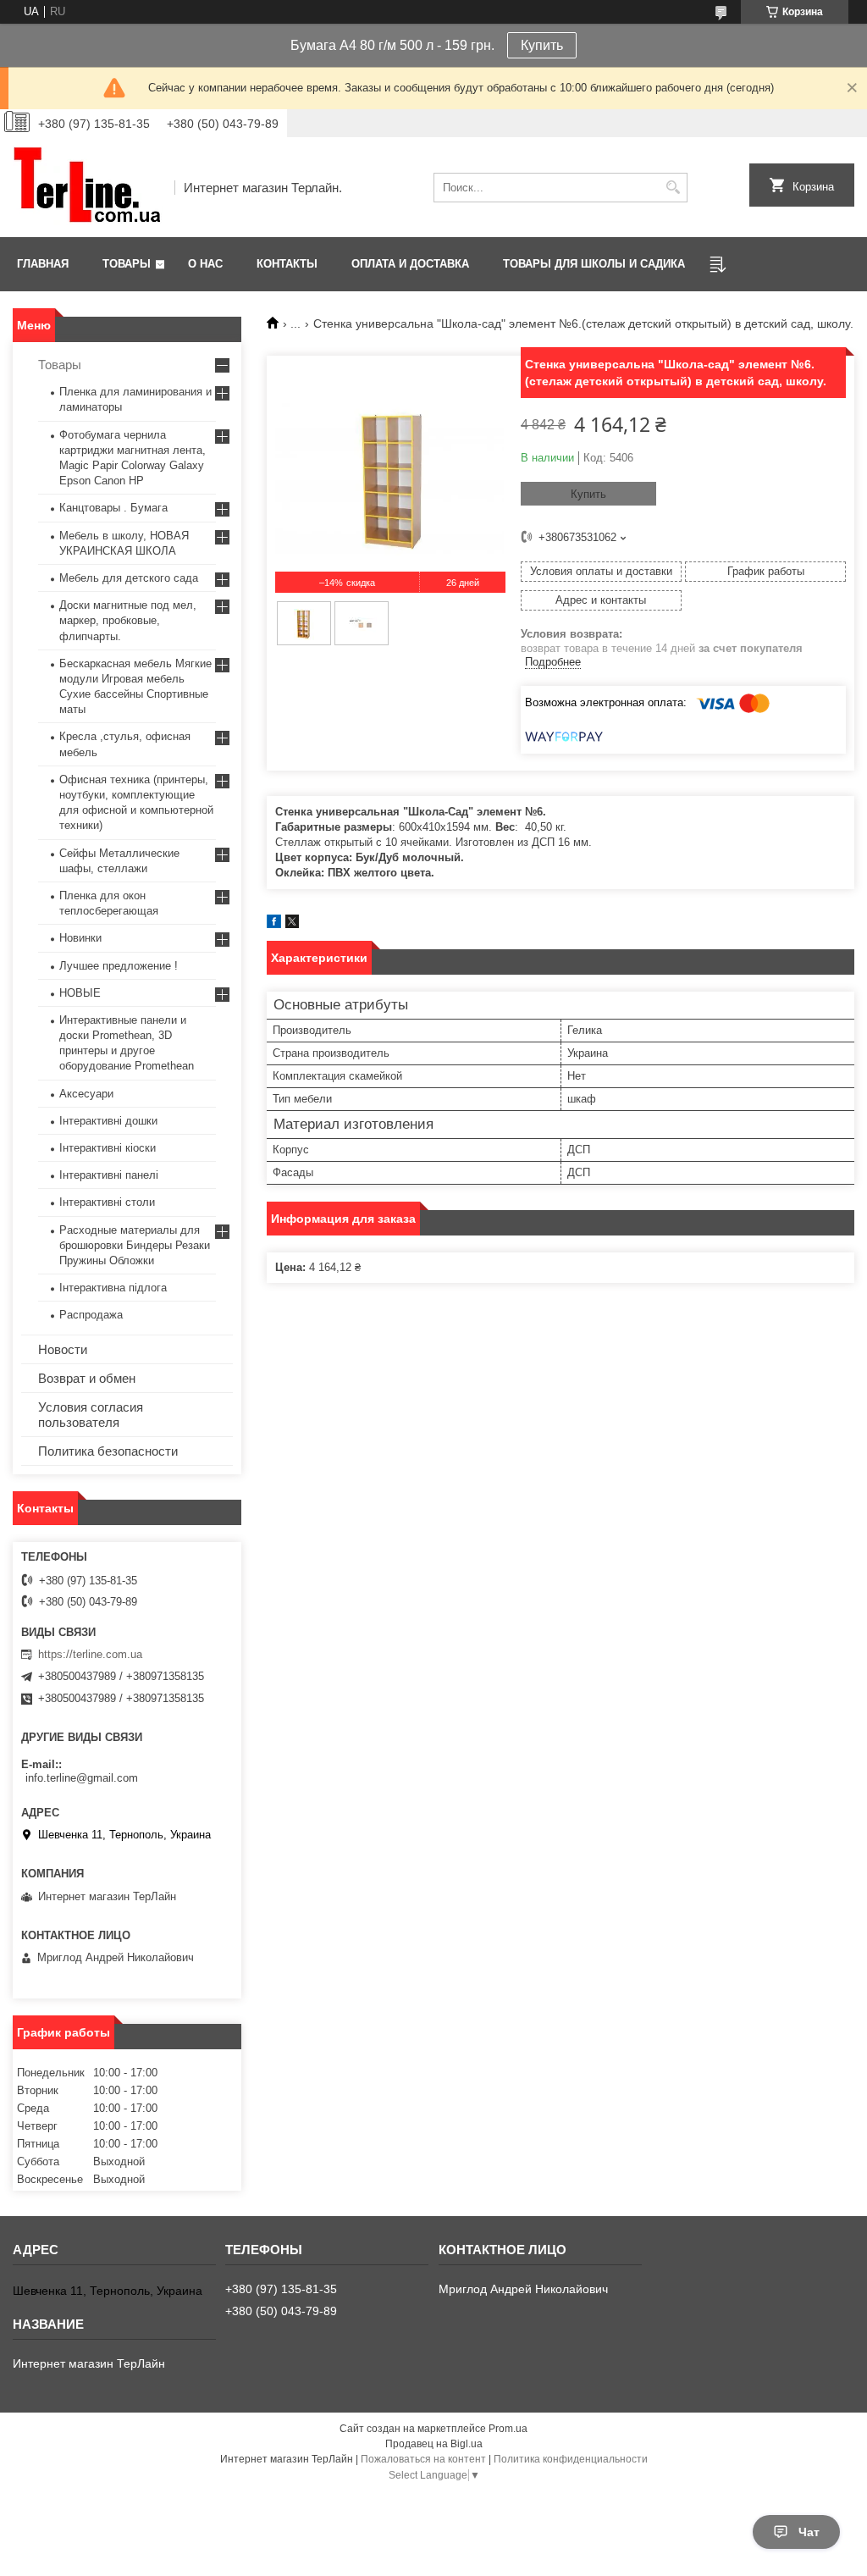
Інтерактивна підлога (113, 1288)
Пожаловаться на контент (423, 2459)
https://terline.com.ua (90, 1654)
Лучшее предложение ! (119, 966)
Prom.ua (508, 2429)
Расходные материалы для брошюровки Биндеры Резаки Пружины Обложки (135, 1245)
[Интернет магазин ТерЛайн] (88, 187)
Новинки (80, 938)
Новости (63, 1349)
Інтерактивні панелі (109, 1175)
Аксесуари (86, 1094)
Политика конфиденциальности (571, 2459)
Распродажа (91, 1315)
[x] (292, 924)
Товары (127, 264)
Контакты (287, 264)
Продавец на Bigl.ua (434, 2444)
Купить (542, 45)
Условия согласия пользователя (91, 1415)
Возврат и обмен (87, 1378)
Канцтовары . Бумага (113, 508)
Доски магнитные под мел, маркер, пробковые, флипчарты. (128, 620)
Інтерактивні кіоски (108, 1148)
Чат (809, 2532)
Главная (43, 264)
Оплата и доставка (410, 264)
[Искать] (673, 188)
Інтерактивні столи (107, 1202)
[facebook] (274, 924)
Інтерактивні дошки (108, 1121)
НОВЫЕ (80, 993)
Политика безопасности (108, 1451)
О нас (205, 264)
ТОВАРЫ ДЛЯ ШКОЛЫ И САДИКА (594, 264)
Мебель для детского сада (129, 578)
